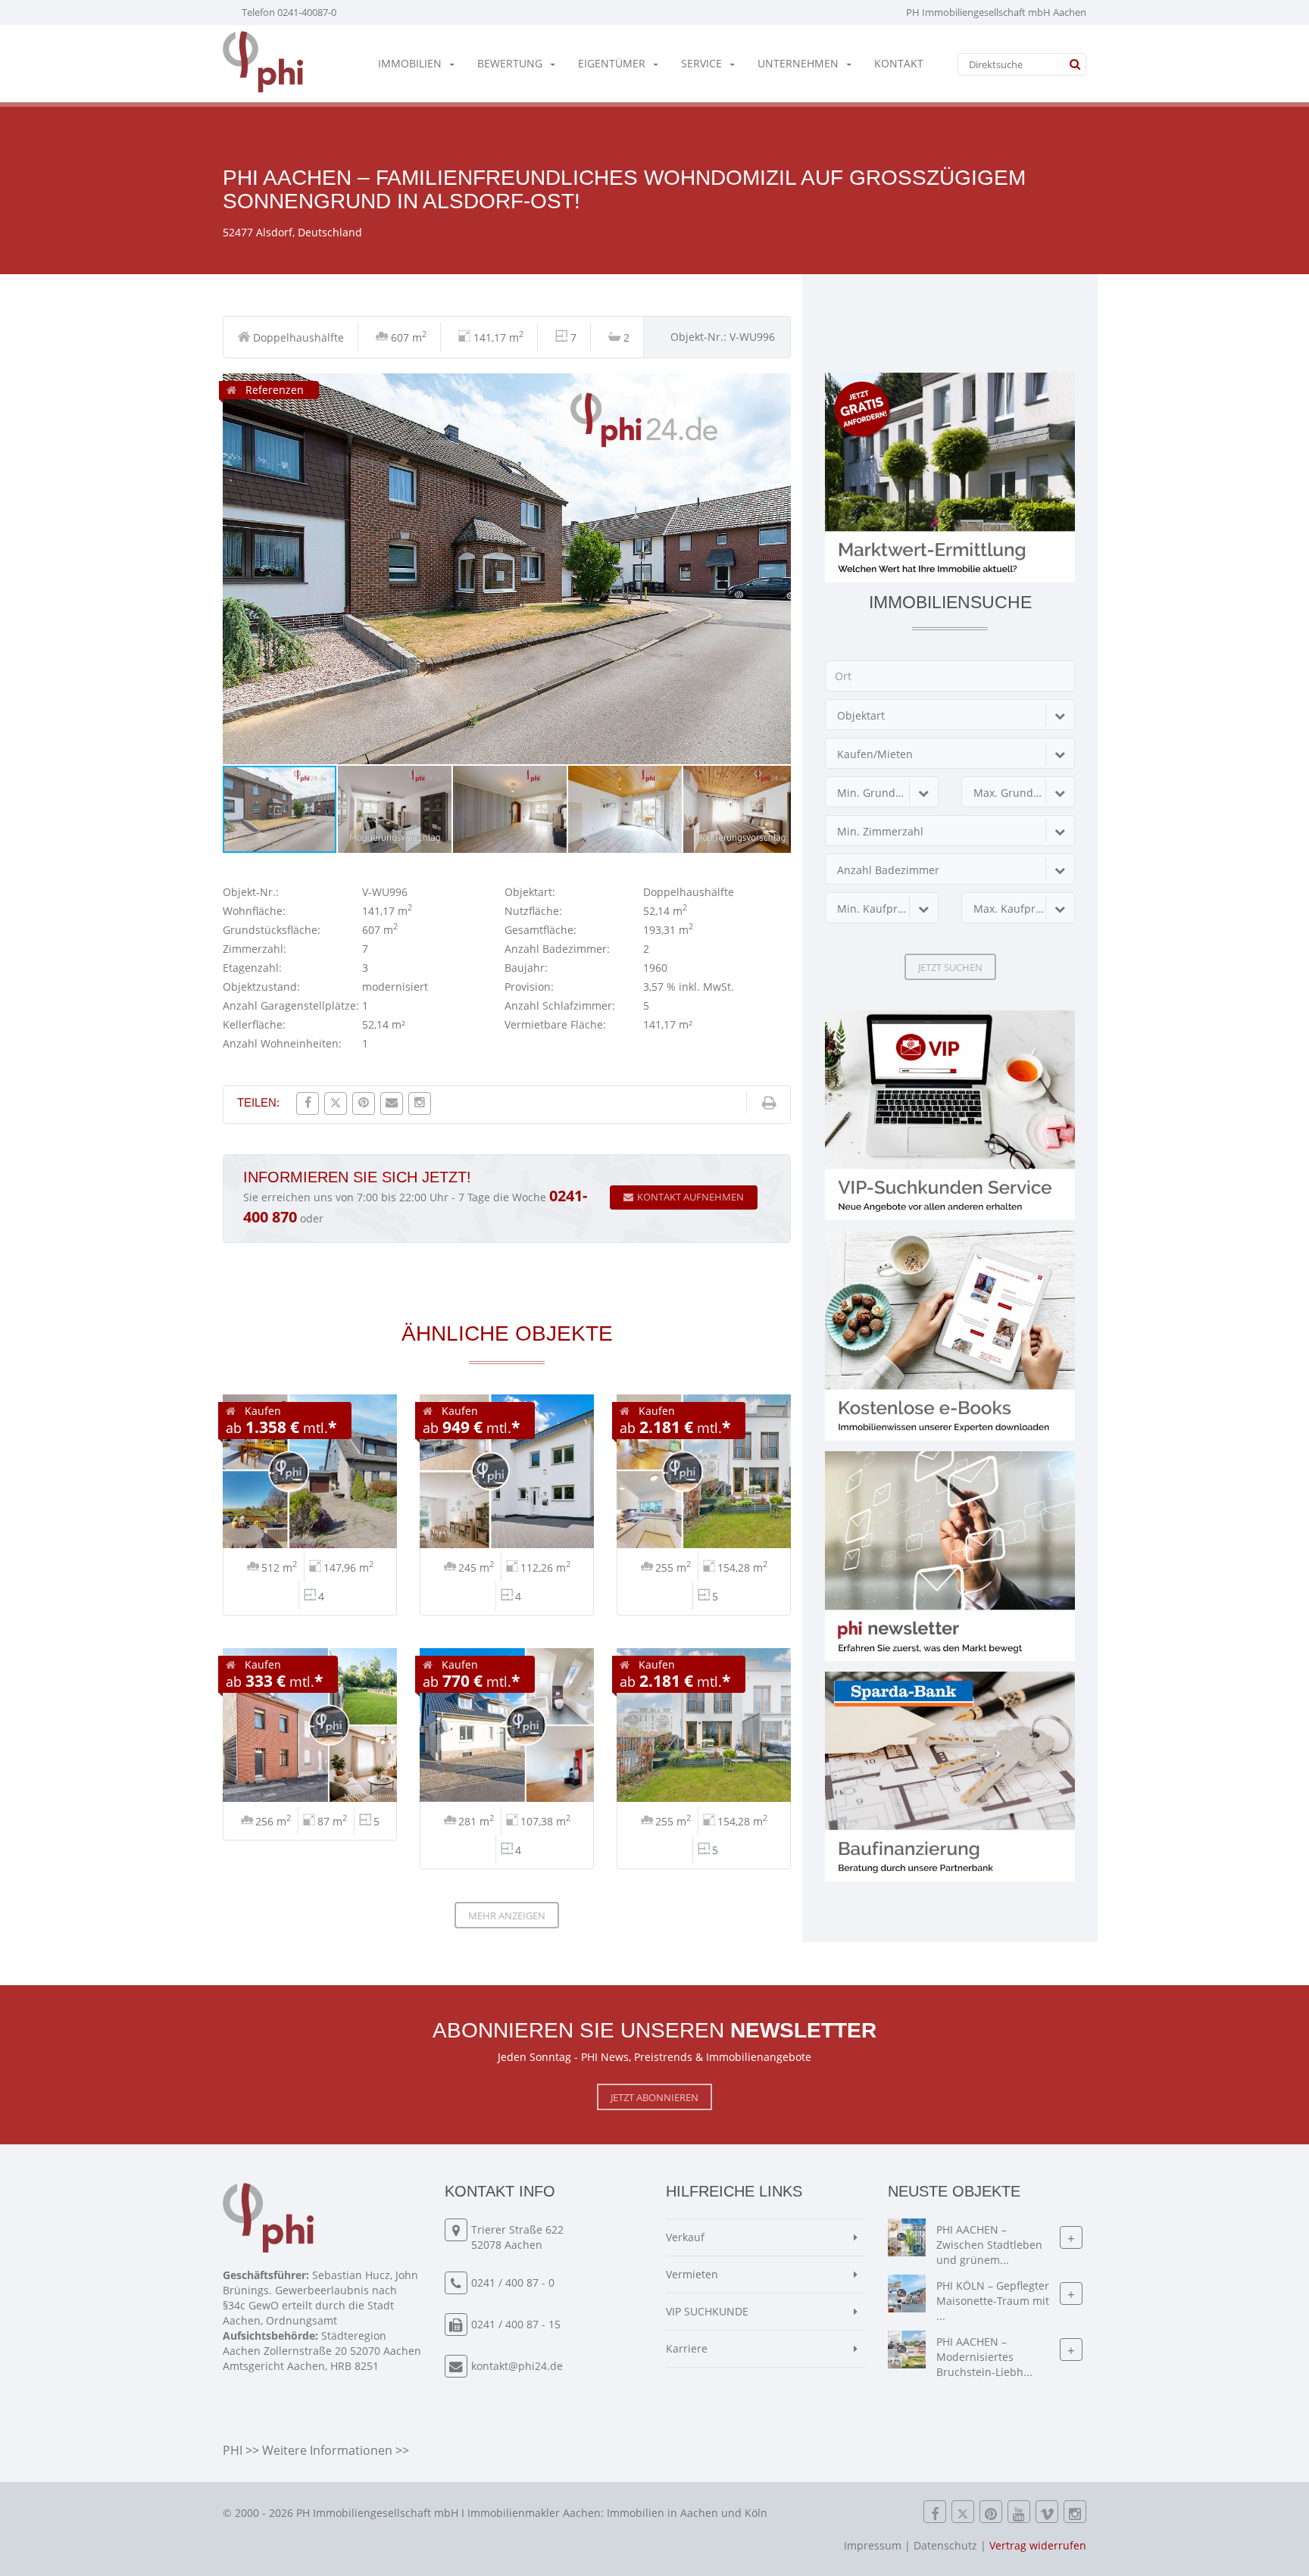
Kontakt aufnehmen (690, 1197)
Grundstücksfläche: (272, 930)
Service (701, 63)
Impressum (873, 2545)
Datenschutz (945, 2545)
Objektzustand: (261, 987)
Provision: (529, 987)
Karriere (687, 2348)
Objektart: (530, 892)
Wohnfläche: (254, 911)
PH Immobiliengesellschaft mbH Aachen (996, 12)
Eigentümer (612, 63)
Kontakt (899, 63)
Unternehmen (798, 63)
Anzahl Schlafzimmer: (560, 1005)
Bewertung (510, 63)
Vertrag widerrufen (1038, 2545)
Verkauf (685, 2237)
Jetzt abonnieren (654, 2097)
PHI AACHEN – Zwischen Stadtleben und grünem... (989, 2245)
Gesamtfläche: (540, 930)
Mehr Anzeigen (507, 1916)
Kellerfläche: (254, 1024)
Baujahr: (526, 968)
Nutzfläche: (533, 911)
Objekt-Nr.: (251, 892)
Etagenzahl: (252, 968)
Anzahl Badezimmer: (557, 949)
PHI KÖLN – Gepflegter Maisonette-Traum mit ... (993, 2301)
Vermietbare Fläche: (555, 1024)
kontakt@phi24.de (517, 2366)
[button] (777, 387)
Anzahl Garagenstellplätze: (291, 1005)
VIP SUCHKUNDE (707, 2311)
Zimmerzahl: (255, 949)
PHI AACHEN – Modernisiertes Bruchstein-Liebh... (984, 2357)
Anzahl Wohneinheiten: (282, 1043)
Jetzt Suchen (950, 967)
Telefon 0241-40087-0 (289, 12)
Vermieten (692, 2274)
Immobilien (410, 63)
